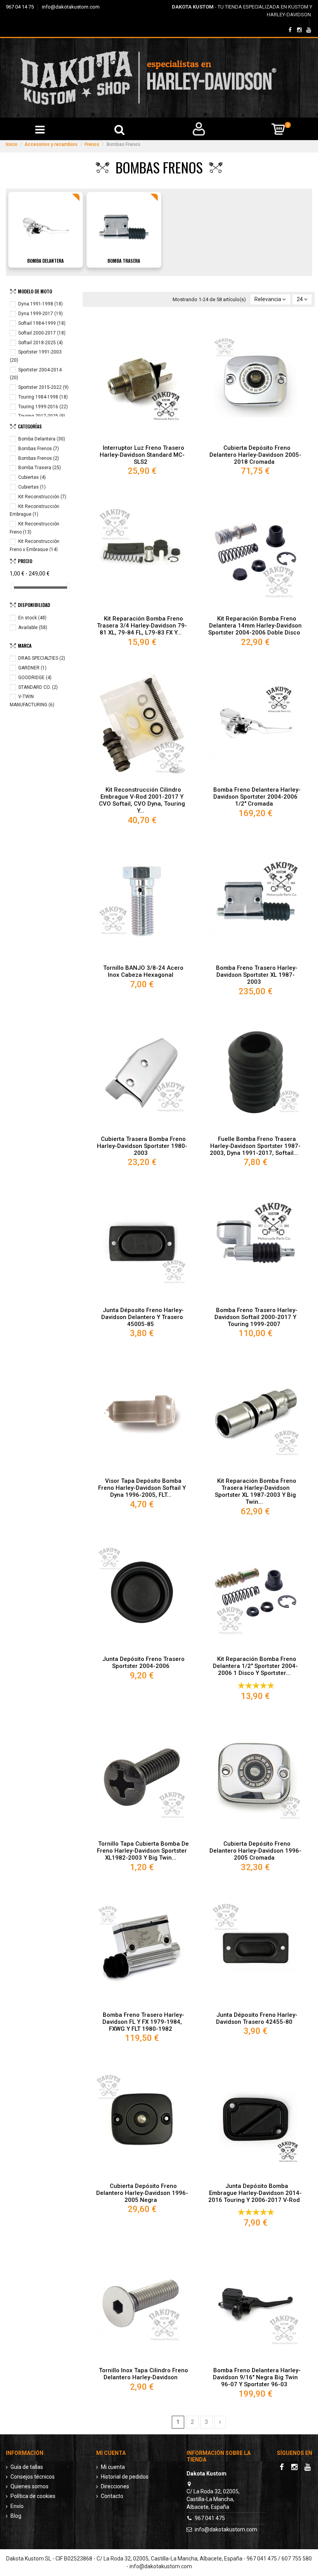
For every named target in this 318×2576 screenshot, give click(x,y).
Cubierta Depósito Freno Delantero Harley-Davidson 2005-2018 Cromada (255, 455)
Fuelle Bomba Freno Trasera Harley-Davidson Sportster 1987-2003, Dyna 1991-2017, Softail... (255, 1146)
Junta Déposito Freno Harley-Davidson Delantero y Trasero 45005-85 (143, 1317)
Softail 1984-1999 (42, 323)
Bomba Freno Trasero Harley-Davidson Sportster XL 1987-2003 (257, 975)
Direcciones (115, 2486)
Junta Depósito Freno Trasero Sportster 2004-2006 (143, 1662)
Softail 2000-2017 (42, 333)
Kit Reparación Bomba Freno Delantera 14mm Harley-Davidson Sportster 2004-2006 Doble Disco (255, 626)
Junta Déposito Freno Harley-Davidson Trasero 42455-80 (257, 2018)
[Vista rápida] (142, 438)
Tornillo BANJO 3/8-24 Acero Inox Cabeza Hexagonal (143, 971)
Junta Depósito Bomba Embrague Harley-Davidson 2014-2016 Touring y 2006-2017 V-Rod (255, 2193)
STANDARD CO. (38, 687)
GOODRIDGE (35, 678)
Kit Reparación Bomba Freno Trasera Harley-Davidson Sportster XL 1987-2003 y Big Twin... (256, 1491)
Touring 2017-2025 (42, 416)
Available (33, 628)
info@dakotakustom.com (71, 7)
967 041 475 (210, 2518)
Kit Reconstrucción (42, 497)
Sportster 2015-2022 (43, 387)
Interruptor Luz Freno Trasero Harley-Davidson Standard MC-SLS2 (142, 455)
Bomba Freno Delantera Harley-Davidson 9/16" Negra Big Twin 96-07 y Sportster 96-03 (257, 2377)
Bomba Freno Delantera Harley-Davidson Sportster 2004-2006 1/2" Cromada (257, 797)
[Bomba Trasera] (124, 227)
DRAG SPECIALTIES (42, 658)
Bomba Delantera (45, 261)
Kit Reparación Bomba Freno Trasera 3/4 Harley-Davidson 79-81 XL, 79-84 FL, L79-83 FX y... (142, 626)
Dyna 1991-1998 (41, 304)
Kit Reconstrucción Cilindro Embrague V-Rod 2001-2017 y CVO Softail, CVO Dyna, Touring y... (142, 800)
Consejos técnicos (33, 2477)
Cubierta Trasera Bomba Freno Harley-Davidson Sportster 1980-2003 (142, 1146)
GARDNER (32, 668)
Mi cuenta (113, 2467)
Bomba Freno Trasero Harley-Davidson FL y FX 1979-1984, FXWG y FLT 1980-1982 (143, 2022)
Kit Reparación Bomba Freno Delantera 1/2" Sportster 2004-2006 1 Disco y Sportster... (255, 1666)
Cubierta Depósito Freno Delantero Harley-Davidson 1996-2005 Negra (142, 2193)
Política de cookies (33, 2496)
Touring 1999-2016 (43, 407)
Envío (17, 2506)
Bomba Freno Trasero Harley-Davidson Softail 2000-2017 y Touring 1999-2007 (256, 1317)
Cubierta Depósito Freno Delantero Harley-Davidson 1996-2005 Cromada (255, 1851)
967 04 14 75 (20, 7)
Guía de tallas (27, 2467)
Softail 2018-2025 (41, 343)
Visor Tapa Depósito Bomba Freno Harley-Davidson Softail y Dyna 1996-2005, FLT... (142, 1488)
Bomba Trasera (124, 261)
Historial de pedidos (125, 2477)
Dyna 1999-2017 (41, 314)
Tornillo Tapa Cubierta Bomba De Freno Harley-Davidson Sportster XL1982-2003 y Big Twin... (143, 1851)
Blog (16, 2516)
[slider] (12, 587)
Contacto (112, 2496)
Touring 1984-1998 (43, 397)
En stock (32, 618)
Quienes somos (29, 2486)
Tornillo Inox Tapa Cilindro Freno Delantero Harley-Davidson (143, 2374)
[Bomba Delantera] (45, 227)
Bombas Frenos (39, 449)
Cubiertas (32, 477)
